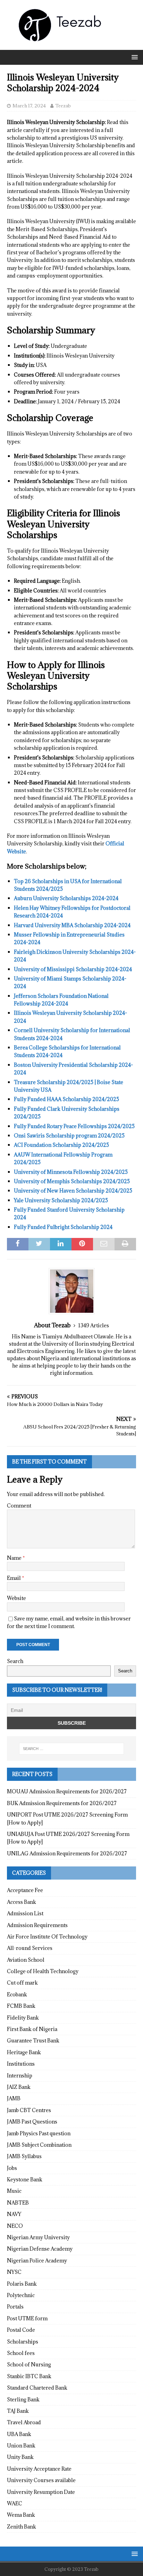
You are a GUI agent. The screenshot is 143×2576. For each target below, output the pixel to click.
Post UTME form (27, 2318)
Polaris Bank (22, 2284)
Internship (20, 2076)
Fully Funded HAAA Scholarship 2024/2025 (66, 1099)
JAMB (14, 2098)
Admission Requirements (37, 1925)
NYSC (14, 2272)
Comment (19, 1506)
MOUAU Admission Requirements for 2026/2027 (67, 1791)
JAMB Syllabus (24, 2156)
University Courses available (41, 2480)
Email (14, 1578)
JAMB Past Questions (32, 2122)
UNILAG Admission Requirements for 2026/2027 (67, 1853)
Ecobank (17, 1994)
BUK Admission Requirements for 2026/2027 (62, 1803)
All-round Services (30, 1948)
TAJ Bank (18, 2411)
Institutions (21, 2064)
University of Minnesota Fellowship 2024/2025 (71, 1172)
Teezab (63, 106)
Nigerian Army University (38, 2237)
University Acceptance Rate (39, 2469)
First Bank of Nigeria (32, 2029)
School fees (21, 2353)
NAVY (14, 2214)
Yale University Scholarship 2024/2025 (61, 1200)
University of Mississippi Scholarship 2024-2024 (73, 969)
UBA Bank (19, 2434)
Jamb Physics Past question (39, 2133)
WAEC (15, 2503)
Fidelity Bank (23, 2018)
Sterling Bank (23, 2399)
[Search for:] (72, 1749)
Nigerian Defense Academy (40, 2249)
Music (14, 2191)
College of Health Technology (43, 1971)
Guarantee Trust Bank (33, 2041)
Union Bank (21, 2446)
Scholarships (23, 2342)
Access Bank (22, 1902)
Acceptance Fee (25, 1890)
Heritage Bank (24, 2052)
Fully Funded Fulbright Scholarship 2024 (63, 1227)
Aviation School (26, 1960)
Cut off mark (22, 1983)
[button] (133, 57)
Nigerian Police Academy (37, 2261)
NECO (15, 2226)
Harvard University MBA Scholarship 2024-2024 (72, 925)
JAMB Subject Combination (39, 2145)
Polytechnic (21, 2295)
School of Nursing (29, 2364)
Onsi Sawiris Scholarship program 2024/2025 (69, 1136)
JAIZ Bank (19, 2087)
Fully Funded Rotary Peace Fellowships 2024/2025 (74, 1126)
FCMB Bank (21, 2006)
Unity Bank (20, 2457)
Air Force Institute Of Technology (47, 1937)
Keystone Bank (25, 2179)
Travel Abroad (24, 2422)
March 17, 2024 (29, 106)
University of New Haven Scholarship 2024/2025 (73, 1191)
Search (15, 1661)
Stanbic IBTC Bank (29, 2376)
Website (16, 1598)
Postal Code (21, 2330)
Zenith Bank (22, 2527)
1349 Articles (94, 1325)
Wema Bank (21, 2515)
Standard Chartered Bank (37, 2388)
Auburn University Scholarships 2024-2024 (66, 898)
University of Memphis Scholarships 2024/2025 (72, 1181)
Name (15, 1558)
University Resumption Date (41, 2492)
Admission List (25, 1913)
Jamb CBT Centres (29, 2110)
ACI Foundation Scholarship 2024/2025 (61, 1145)
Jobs (12, 2168)
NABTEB (18, 2203)
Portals (15, 2307)
